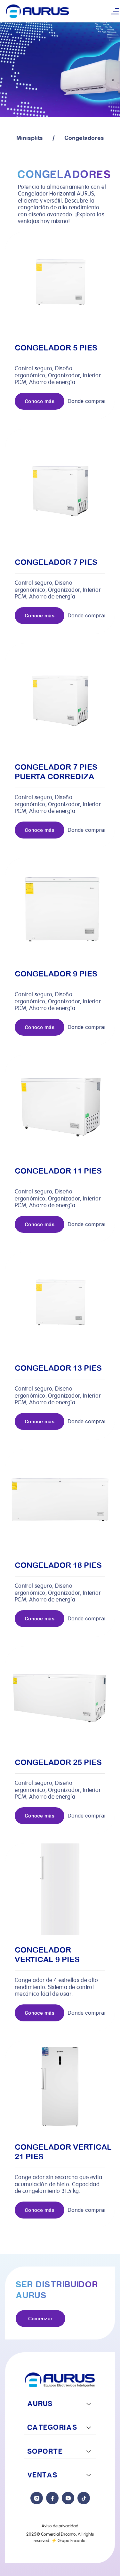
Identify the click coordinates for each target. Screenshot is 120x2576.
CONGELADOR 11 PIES (58, 1171)
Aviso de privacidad (60, 2526)
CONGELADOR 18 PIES (58, 1565)
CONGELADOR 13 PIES (58, 1368)
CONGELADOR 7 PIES (56, 562)
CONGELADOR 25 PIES (58, 1762)
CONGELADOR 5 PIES (56, 348)
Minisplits (30, 138)
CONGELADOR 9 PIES (56, 974)
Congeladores (84, 138)
